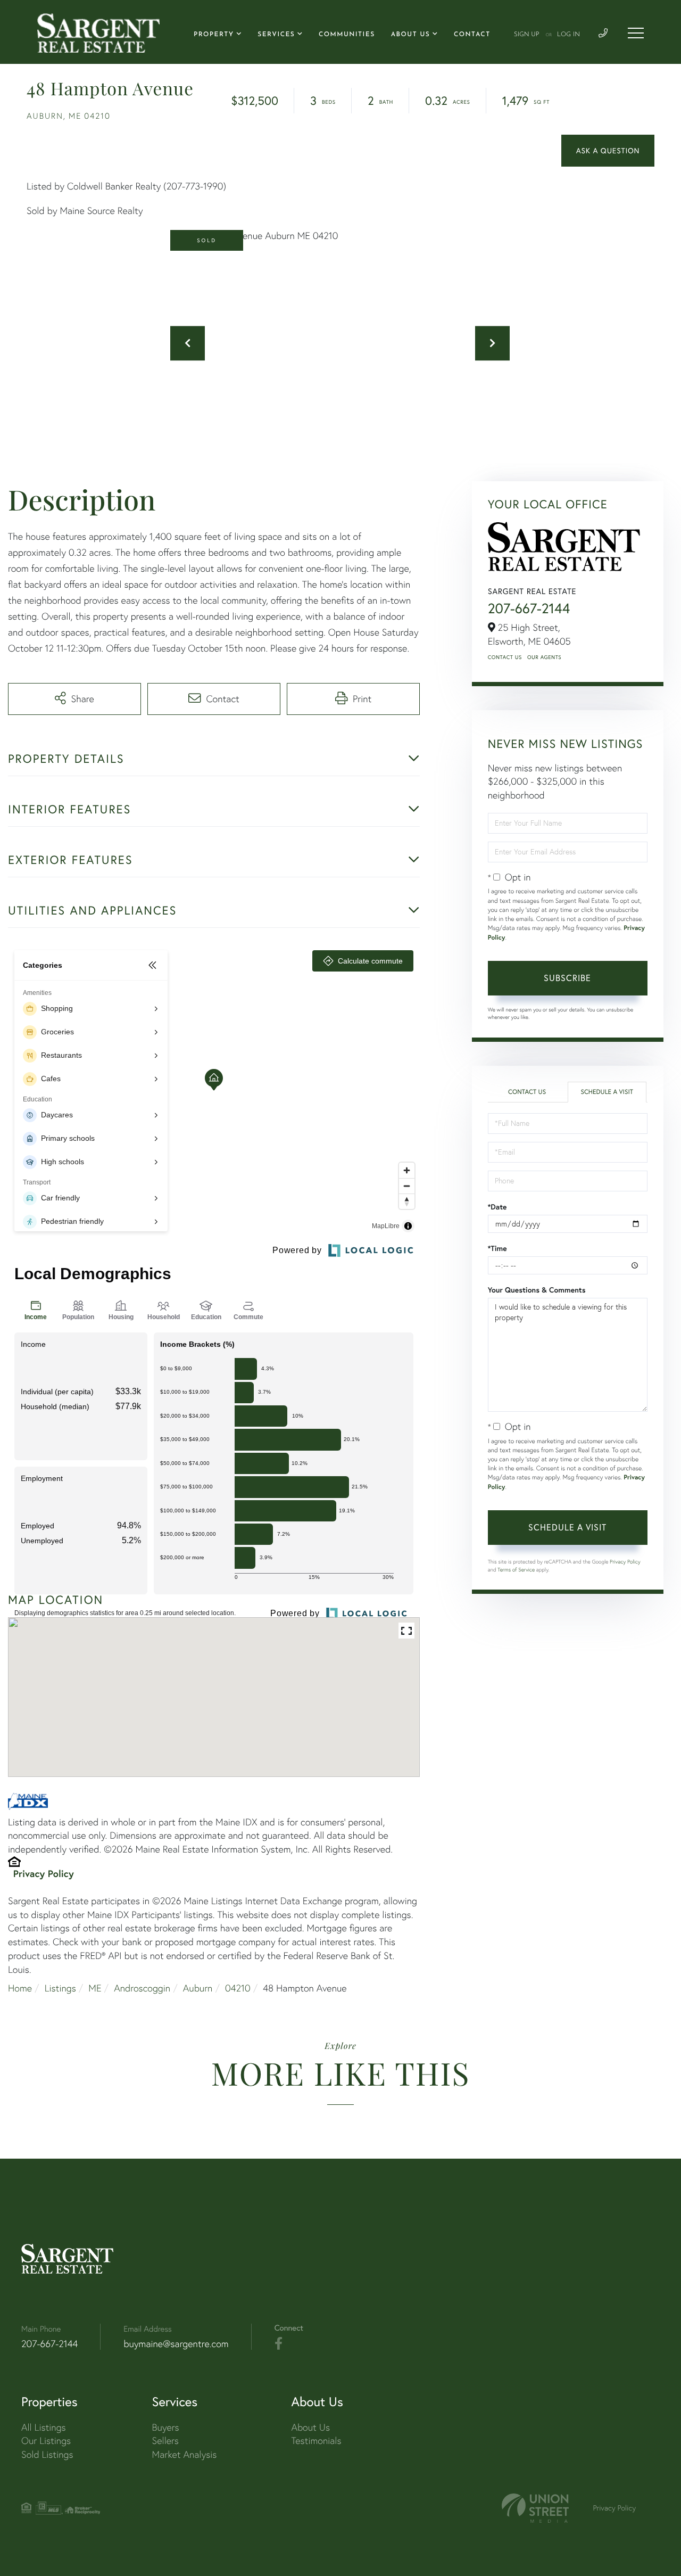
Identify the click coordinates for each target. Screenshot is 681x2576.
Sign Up (527, 35)
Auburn (198, 1988)
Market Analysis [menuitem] (185, 2454)
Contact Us (505, 657)
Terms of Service (516, 1570)
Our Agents (544, 657)
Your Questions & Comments (537, 1290)
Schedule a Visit (607, 1092)
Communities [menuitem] (347, 35)
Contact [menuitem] (472, 35)
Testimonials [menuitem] (316, 2441)
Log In (568, 35)
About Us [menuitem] (411, 35)
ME (95, 1988)
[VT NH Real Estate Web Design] (535, 2508)
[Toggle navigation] (636, 33)
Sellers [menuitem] (165, 2441)
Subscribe (567, 978)
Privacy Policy (44, 1873)
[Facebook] (279, 2344)
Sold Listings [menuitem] (47, 2454)
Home (20, 1988)
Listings (60, 1988)
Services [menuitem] (276, 35)
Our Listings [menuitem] (46, 2441)
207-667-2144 (529, 608)
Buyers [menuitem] (166, 2427)
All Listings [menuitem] (44, 2427)
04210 (238, 1988)
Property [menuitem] (214, 35)
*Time (497, 1248)
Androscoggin (142, 1988)
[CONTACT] (608, 151)
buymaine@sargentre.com (176, 2344)
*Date (497, 1207)
